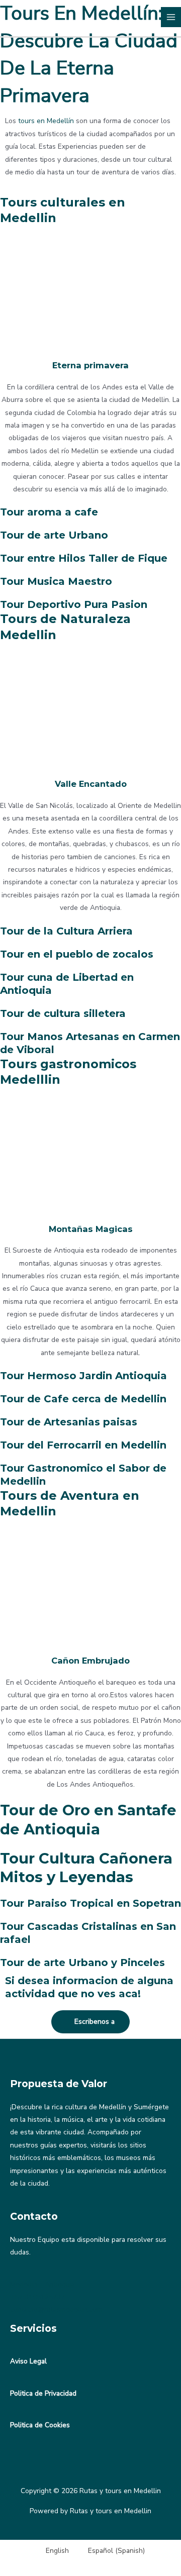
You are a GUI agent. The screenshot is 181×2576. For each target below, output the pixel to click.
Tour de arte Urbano (54, 535)
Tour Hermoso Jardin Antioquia (83, 1376)
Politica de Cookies (40, 2425)
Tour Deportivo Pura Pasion (74, 604)
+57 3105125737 (37, 2297)
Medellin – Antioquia (42, 2284)
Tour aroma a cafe (49, 512)
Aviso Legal (28, 2361)
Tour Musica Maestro (56, 581)
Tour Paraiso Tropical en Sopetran (90, 1903)
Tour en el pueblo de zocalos (77, 954)
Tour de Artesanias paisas (69, 1422)
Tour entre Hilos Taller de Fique (84, 558)
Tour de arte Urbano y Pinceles (82, 1963)
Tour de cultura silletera (63, 1013)
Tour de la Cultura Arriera (66, 931)
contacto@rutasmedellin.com (56, 2309)
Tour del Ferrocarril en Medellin (83, 1445)
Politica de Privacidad (43, 2393)
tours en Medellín (46, 121)
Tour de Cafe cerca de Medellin (83, 1399)
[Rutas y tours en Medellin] (19, 17)
